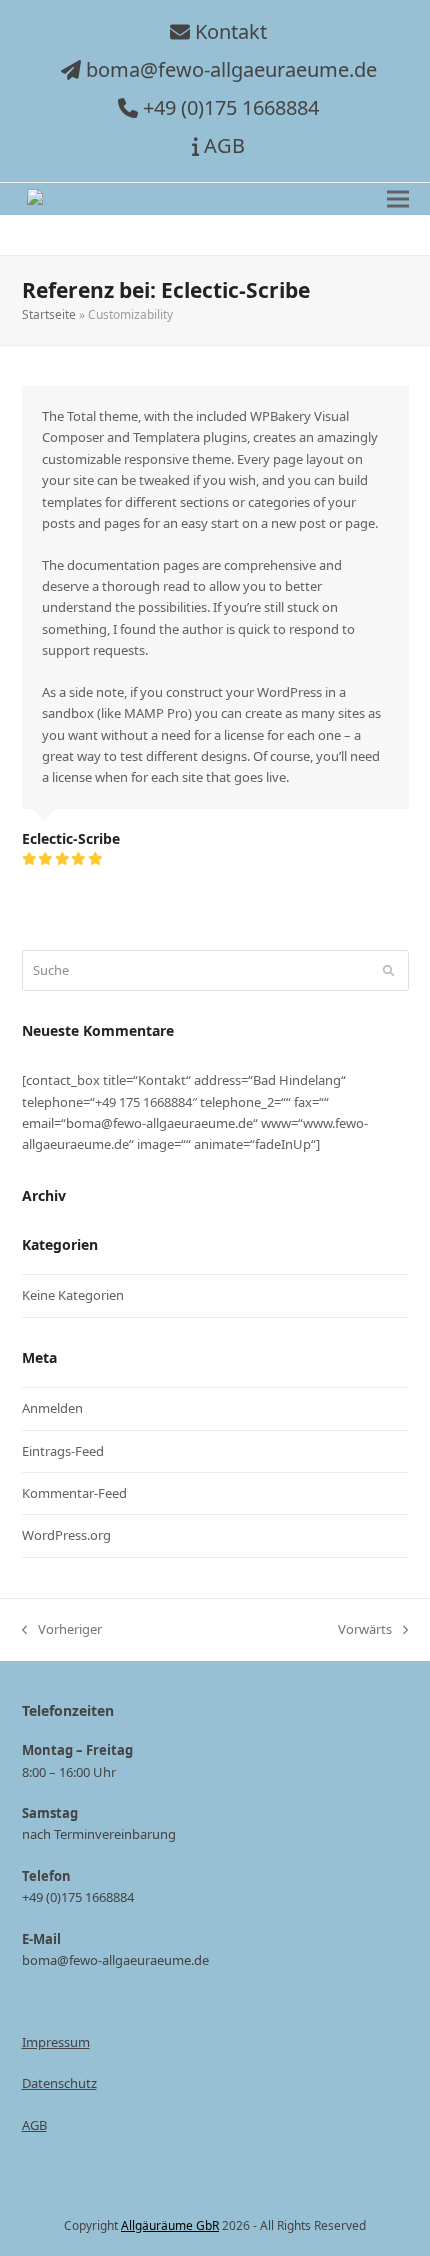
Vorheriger (62, 1630)
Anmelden (52, 1408)
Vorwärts (365, 1630)
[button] (398, 199)
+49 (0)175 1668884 (231, 107)
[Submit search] (388, 970)
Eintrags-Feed (63, 1451)
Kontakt (231, 31)
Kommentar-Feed (74, 1493)
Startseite (49, 314)
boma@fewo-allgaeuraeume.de (231, 69)
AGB (224, 145)
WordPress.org (66, 1535)
